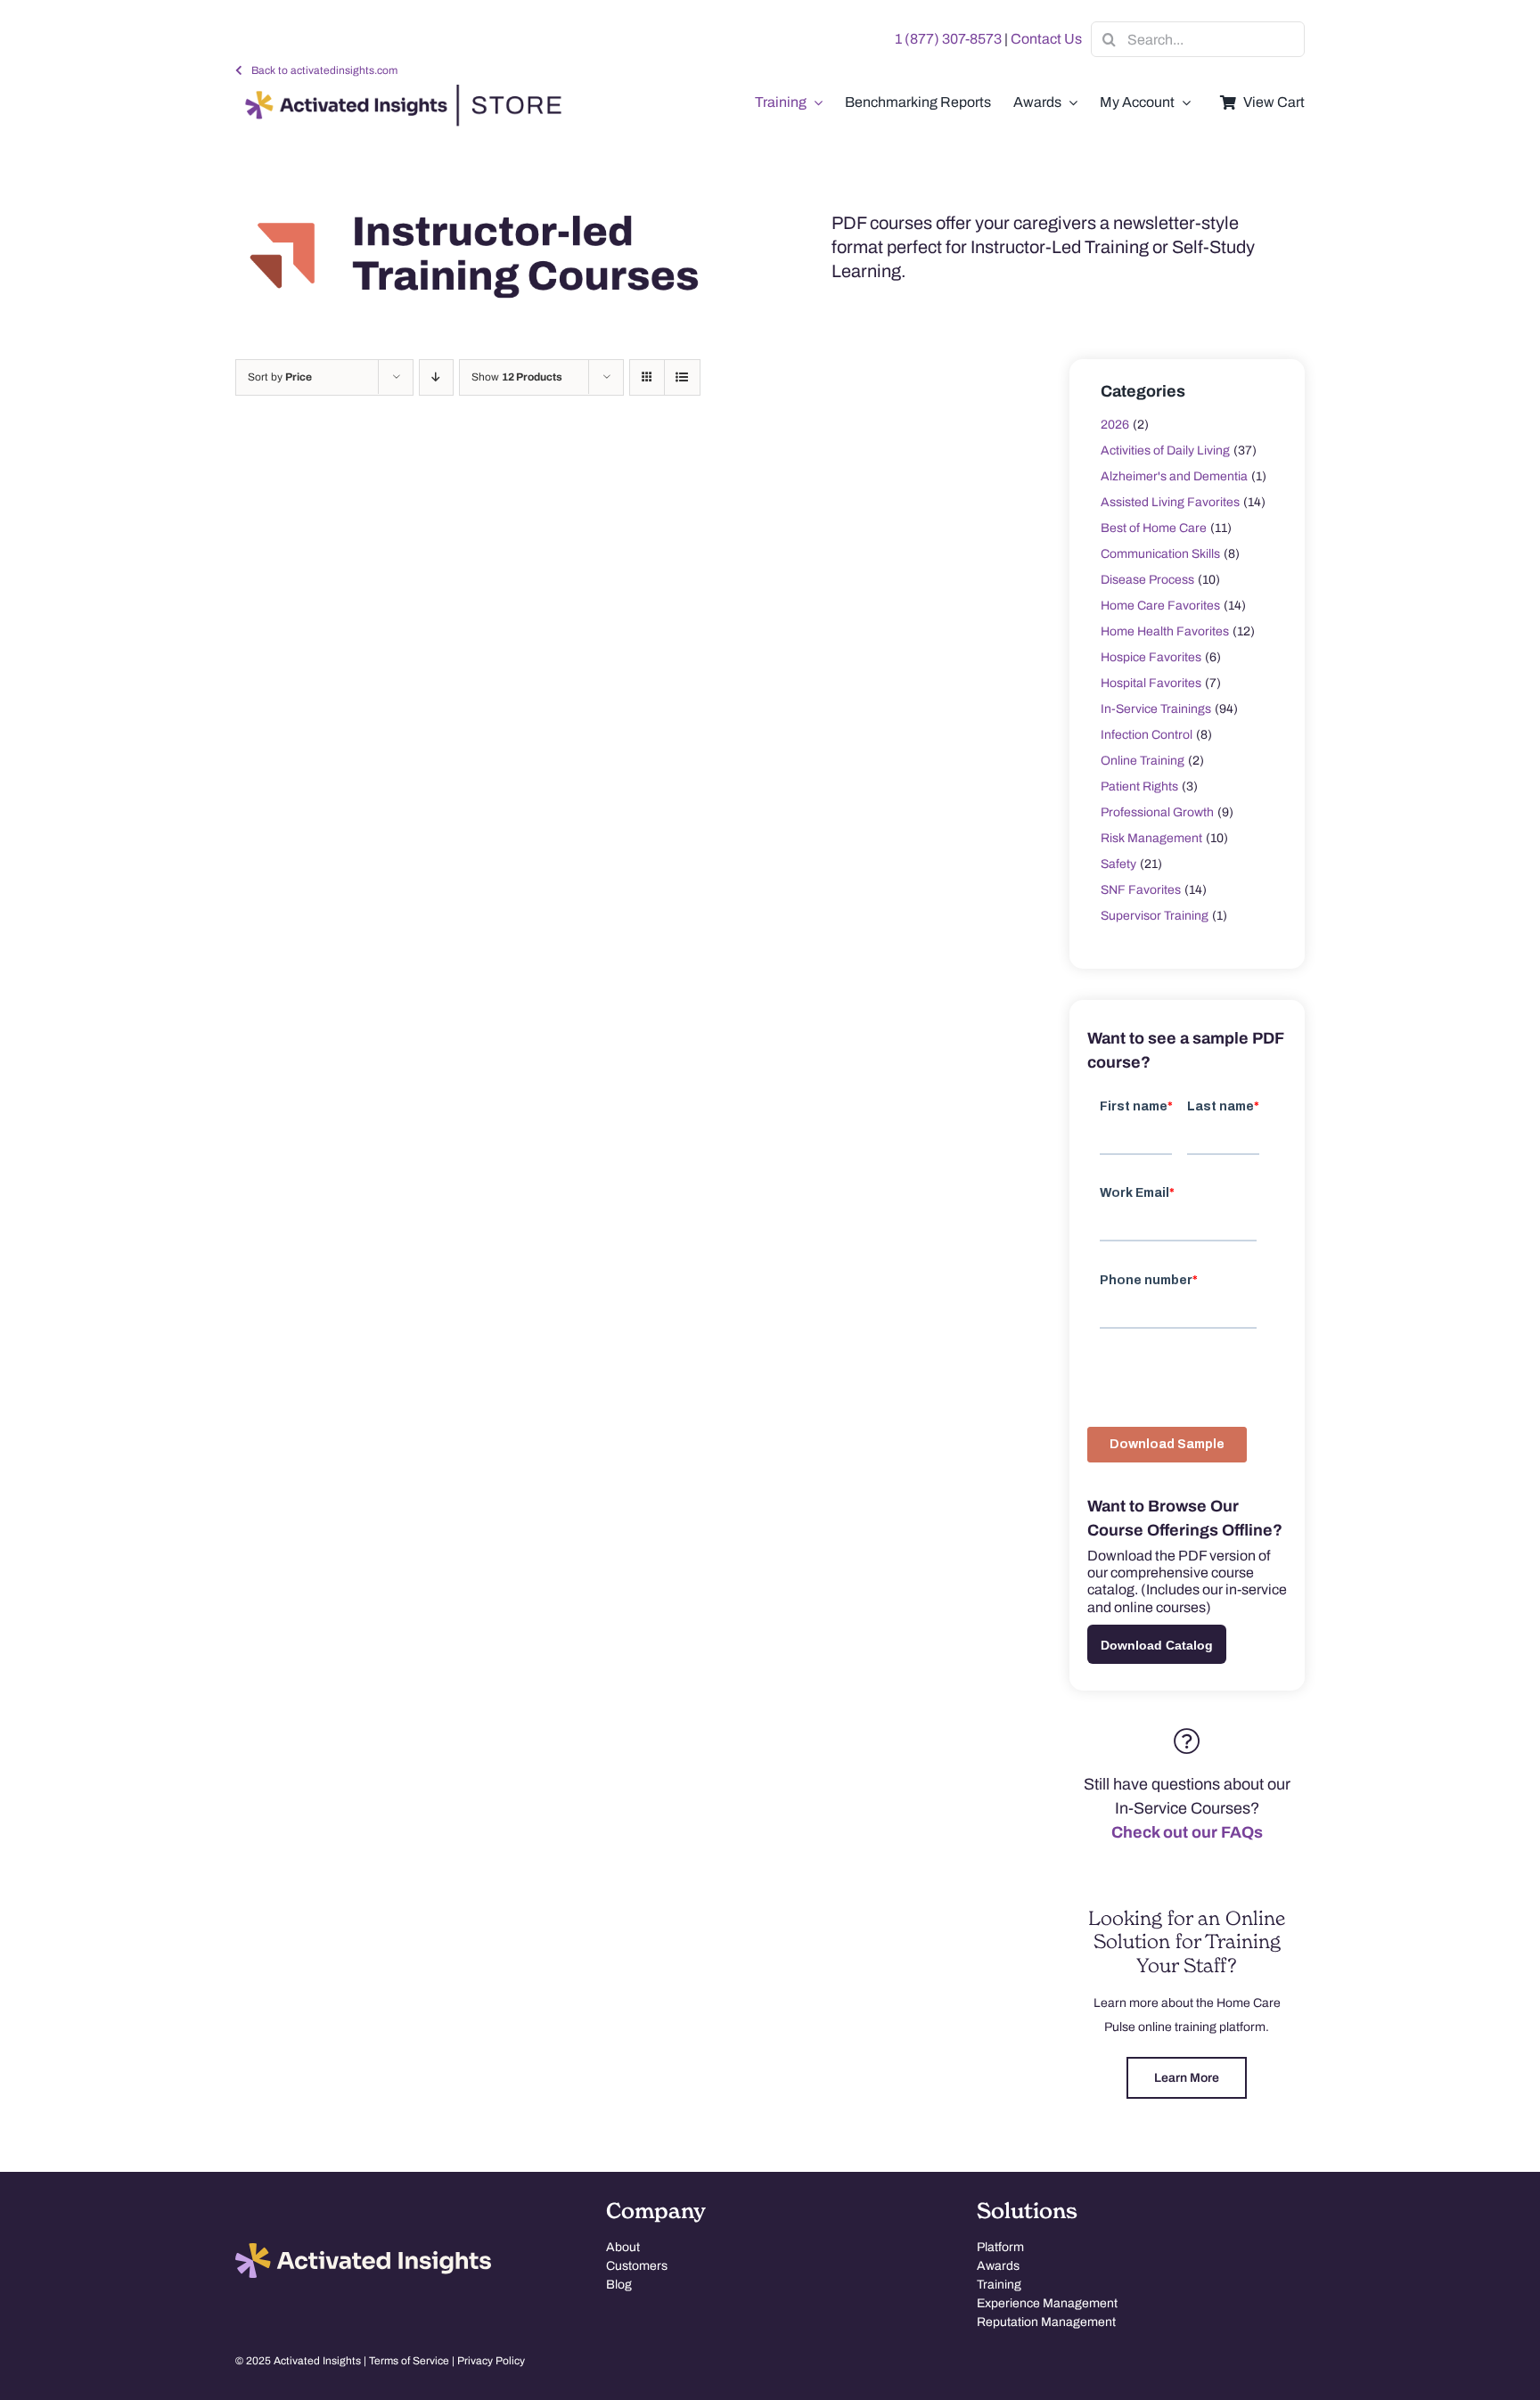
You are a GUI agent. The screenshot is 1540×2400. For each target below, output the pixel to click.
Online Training (1143, 761)
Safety (1118, 864)
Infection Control (1147, 735)
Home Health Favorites (1165, 631)
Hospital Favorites (1151, 683)
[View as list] (682, 377)
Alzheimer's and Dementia (1174, 476)
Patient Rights (1139, 786)
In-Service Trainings (1156, 709)
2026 (1115, 425)
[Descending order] (436, 377)
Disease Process (1147, 580)
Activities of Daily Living (1165, 451)
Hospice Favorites (1151, 657)
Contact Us (1046, 39)
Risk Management (1151, 838)
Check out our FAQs (1187, 1832)
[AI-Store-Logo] (399, 93)
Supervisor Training (1155, 916)
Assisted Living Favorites (1170, 502)
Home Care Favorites (1160, 606)
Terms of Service (409, 2361)
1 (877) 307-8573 (948, 39)
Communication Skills (1160, 554)
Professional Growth (1157, 812)
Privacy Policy (491, 2361)
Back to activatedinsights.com (324, 70)
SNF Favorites (1141, 890)
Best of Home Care (1154, 528)
